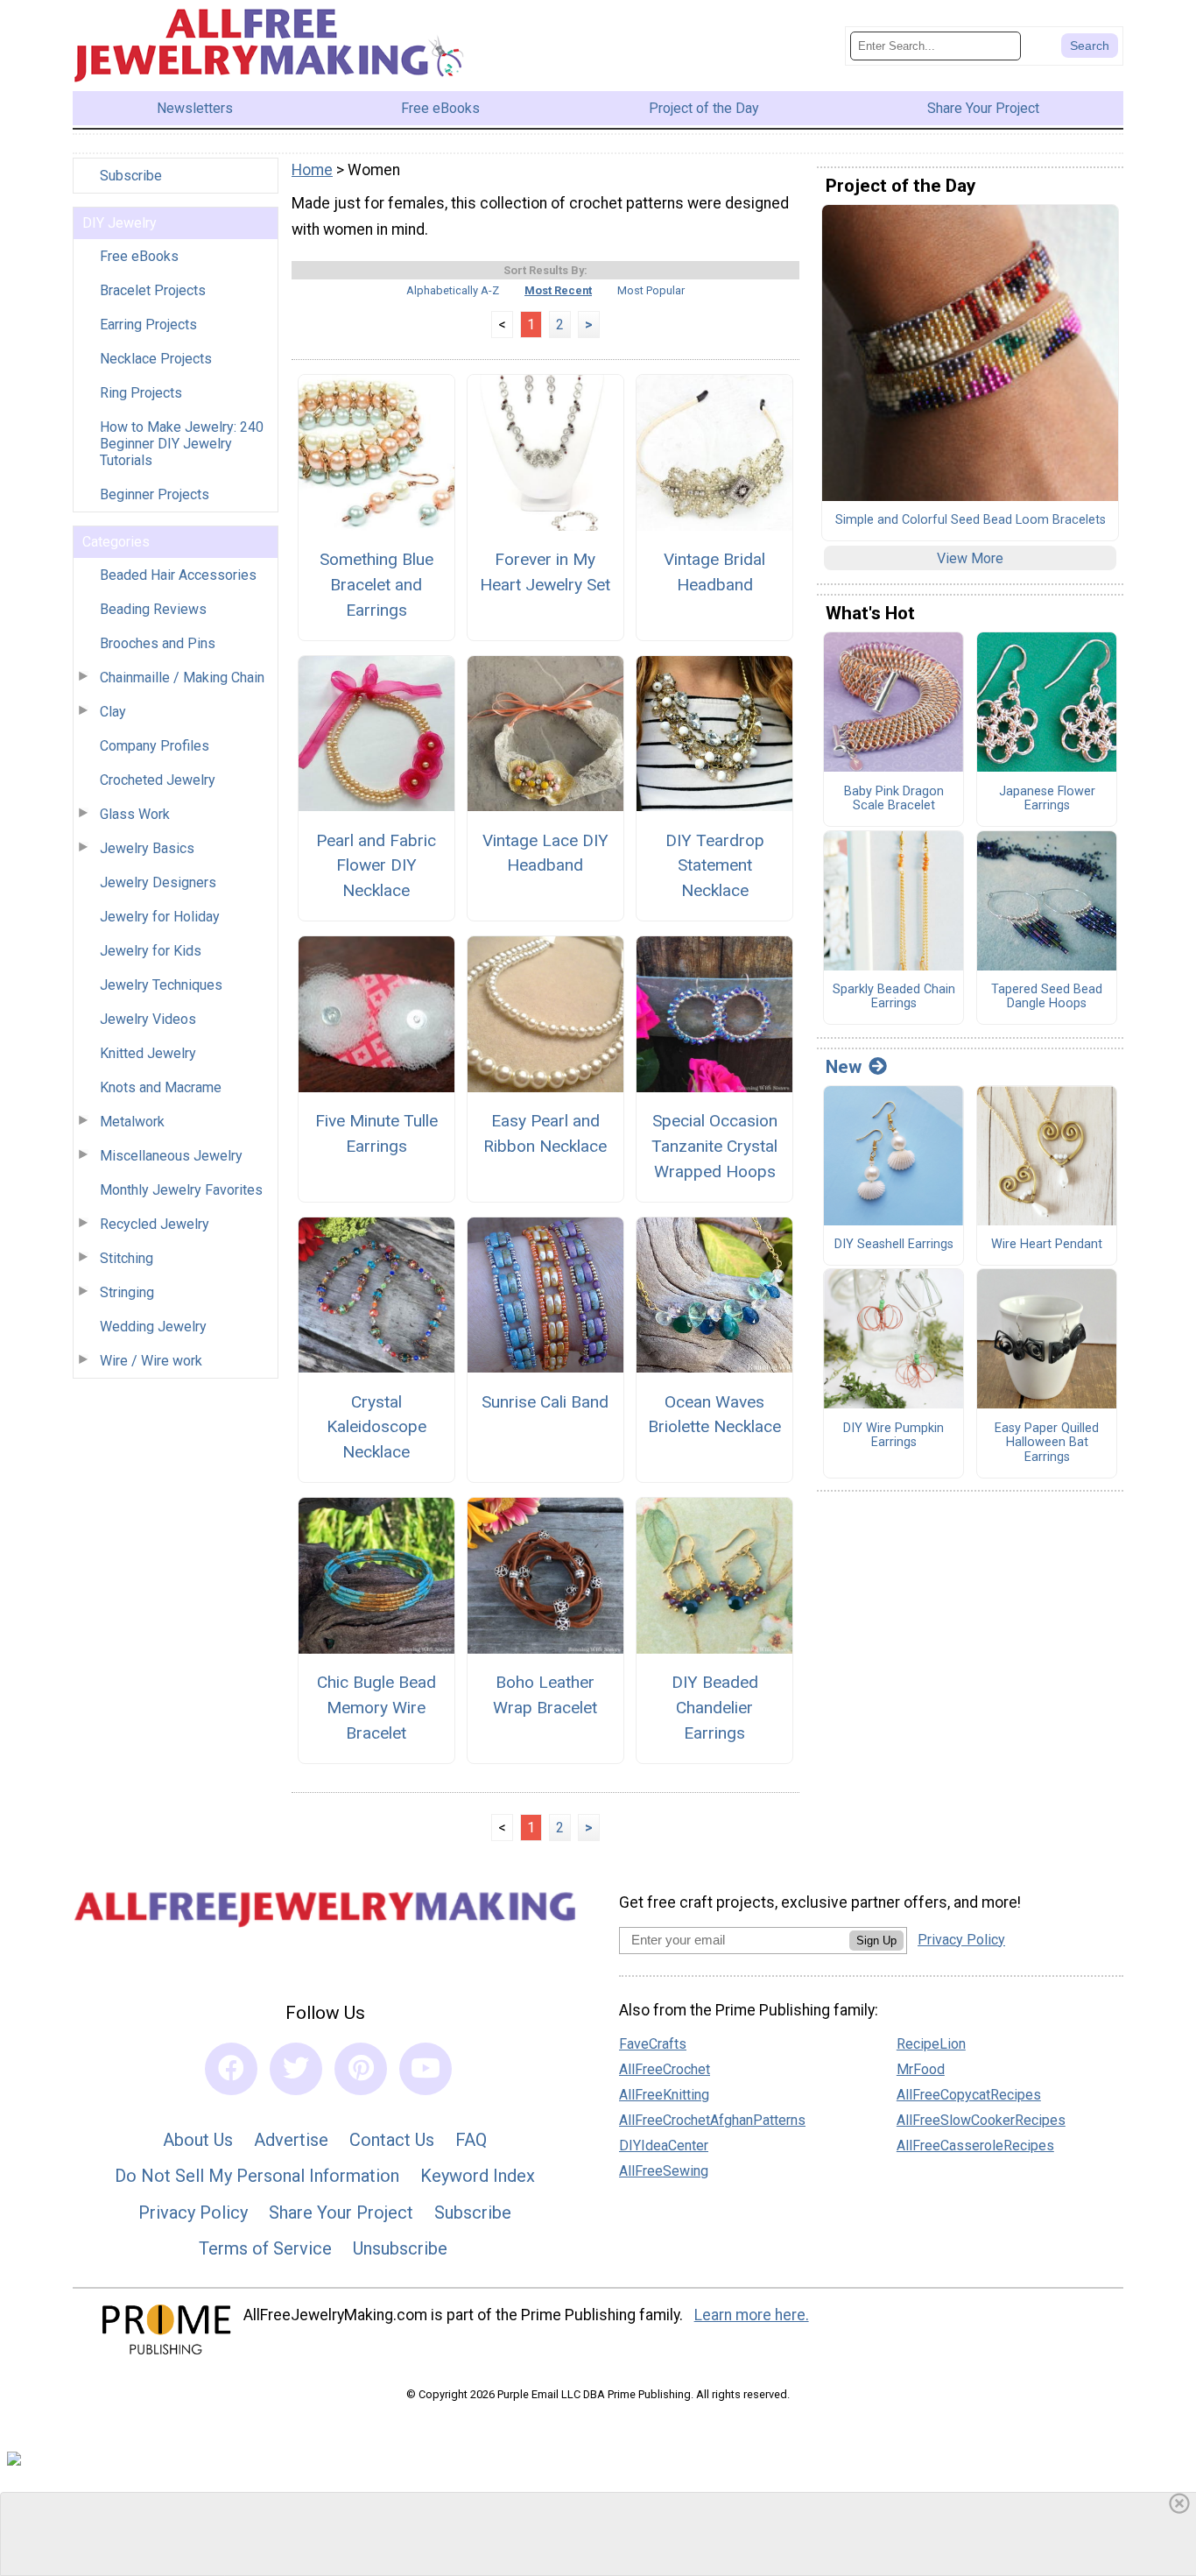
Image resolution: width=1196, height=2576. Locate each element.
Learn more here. (752, 2315)
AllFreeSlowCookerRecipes (981, 2120)
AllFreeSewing (664, 2171)
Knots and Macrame (161, 1087)
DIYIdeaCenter (664, 2145)
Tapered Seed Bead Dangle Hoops (1047, 997)
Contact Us (392, 2140)
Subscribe (131, 176)
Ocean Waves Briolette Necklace (714, 1415)
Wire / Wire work (151, 1361)
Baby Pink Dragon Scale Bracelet (894, 799)
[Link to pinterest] (361, 2069)
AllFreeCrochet (665, 2069)
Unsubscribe (400, 2248)
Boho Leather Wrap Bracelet (545, 1695)
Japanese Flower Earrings (1047, 799)
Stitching (127, 1258)
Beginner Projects (155, 494)
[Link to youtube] (426, 2069)
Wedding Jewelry (153, 1327)
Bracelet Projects (153, 290)
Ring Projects (141, 393)
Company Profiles (155, 746)
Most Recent (558, 290)
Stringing (127, 1292)
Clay (113, 712)
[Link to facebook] (231, 2069)
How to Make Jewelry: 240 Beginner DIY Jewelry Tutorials (182, 444)
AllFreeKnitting (664, 2095)
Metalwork (132, 1122)
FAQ (471, 2140)
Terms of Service (265, 2248)
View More (970, 558)
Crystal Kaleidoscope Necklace (376, 1427)
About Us (198, 2140)
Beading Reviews (153, 609)
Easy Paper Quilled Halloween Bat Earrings (1047, 1443)
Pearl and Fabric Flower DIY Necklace (376, 866)
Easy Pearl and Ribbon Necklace (545, 1133)
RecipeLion (931, 2044)
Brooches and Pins (158, 643)
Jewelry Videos (148, 1019)
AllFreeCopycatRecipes (969, 2095)
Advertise (291, 2140)
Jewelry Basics (147, 848)
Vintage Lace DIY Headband (545, 853)
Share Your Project (341, 2213)
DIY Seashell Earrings (894, 1245)
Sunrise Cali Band (545, 1402)
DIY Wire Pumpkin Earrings (893, 1436)
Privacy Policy (193, 2213)
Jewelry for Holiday (160, 917)
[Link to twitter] (296, 2069)
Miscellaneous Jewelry (171, 1156)
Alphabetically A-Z (453, 290)
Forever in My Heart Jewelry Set (545, 572)
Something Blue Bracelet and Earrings (376, 585)
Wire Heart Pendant (1047, 1245)
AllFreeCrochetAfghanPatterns (712, 2120)
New (844, 1067)
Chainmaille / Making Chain (182, 678)
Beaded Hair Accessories (178, 575)
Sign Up (876, 1941)
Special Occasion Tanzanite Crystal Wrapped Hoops (714, 1146)
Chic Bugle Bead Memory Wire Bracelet (376, 1708)
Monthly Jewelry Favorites (181, 1190)
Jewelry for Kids (151, 951)
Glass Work (135, 814)
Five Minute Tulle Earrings (376, 1133)
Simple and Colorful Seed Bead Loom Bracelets (971, 520)
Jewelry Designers (158, 882)
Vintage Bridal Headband (714, 572)
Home (312, 170)
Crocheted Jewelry (158, 780)
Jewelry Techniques (161, 985)
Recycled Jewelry (155, 1224)
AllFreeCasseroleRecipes (975, 2145)
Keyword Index (478, 2176)
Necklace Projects (156, 359)
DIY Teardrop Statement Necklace (715, 866)
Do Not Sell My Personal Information (257, 2176)
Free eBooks (139, 256)
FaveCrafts (653, 2044)
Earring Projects (148, 325)
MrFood (921, 2069)
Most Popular (651, 290)
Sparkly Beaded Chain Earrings (894, 997)
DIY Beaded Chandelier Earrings (715, 1708)
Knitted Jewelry (148, 1053)
